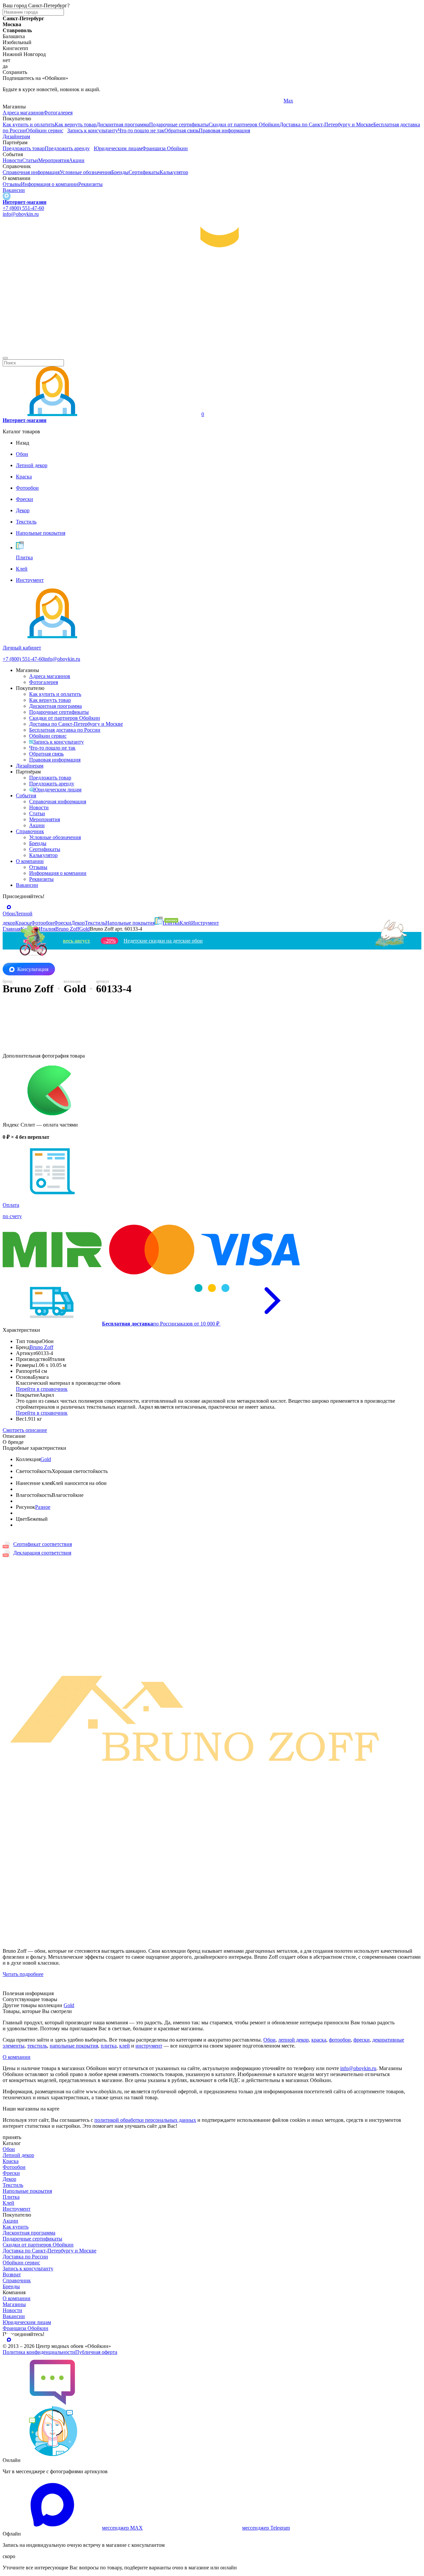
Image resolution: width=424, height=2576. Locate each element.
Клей (8, 2203)
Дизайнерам (16, 136)
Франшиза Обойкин (165, 148)
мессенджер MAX (122, 2528)
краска (319, 2040)
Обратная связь (182, 130)
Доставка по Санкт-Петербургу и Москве (326, 124)
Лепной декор (18, 2155)
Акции (77, 160)
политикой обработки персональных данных (145, 2120)
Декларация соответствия (42, 1553)
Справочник (30, 831)
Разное (43, 1507)
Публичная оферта (96, 2352)
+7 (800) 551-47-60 (23, 208)
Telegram (12, 101)
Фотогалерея (58, 113)
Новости (12, 160)
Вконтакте (155, 101)
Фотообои (14, 2167)
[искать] (5, 358)
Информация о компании (50, 184)
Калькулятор (174, 172)
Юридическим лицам (118, 148)
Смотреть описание (25, 1430)
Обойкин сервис (45, 130)
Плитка (11, 2197)
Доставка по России (25, 2257)
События (26, 796)
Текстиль (13, 2185)
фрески (362, 2040)
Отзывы (12, 184)
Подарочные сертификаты (179, 124)
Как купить (16, 2227)
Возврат (12, 2274)
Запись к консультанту (93, 130)
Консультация (33, 969)
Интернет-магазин (25, 202)
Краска (11, 2161)
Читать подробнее (23, 1974)
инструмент (149, 2046)
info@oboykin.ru (21, 214)
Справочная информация (31, 172)
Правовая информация (224, 130)
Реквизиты (90, 184)
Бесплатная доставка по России (65, 730)
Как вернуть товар (76, 124)
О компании (30, 861)
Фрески (11, 2173)
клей (125, 2046)
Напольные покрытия (27, 2191)
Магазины (14, 2304)
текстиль (37, 2046)
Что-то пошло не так (141, 130)
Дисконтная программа (123, 124)
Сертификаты (144, 172)
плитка (109, 2046)
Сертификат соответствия (43, 1544)
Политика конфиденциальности (39, 2352)
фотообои (340, 2040)
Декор (9, 2179)
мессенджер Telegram (266, 2528)
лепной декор (293, 2040)
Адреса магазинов (23, 113)
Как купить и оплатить (29, 124)
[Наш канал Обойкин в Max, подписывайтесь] (7, 196)
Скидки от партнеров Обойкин (244, 124)
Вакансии (14, 190)
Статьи (30, 160)
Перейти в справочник (42, 1389)
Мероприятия (53, 160)
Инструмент (17, 2209)
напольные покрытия (74, 2046)
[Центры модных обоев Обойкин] (212, 350)
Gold (46, 1459)
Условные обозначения (85, 172)
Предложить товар (24, 148)
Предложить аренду (67, 148)
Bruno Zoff (41, 1347)
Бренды (120, 172)
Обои (269, 2040)
